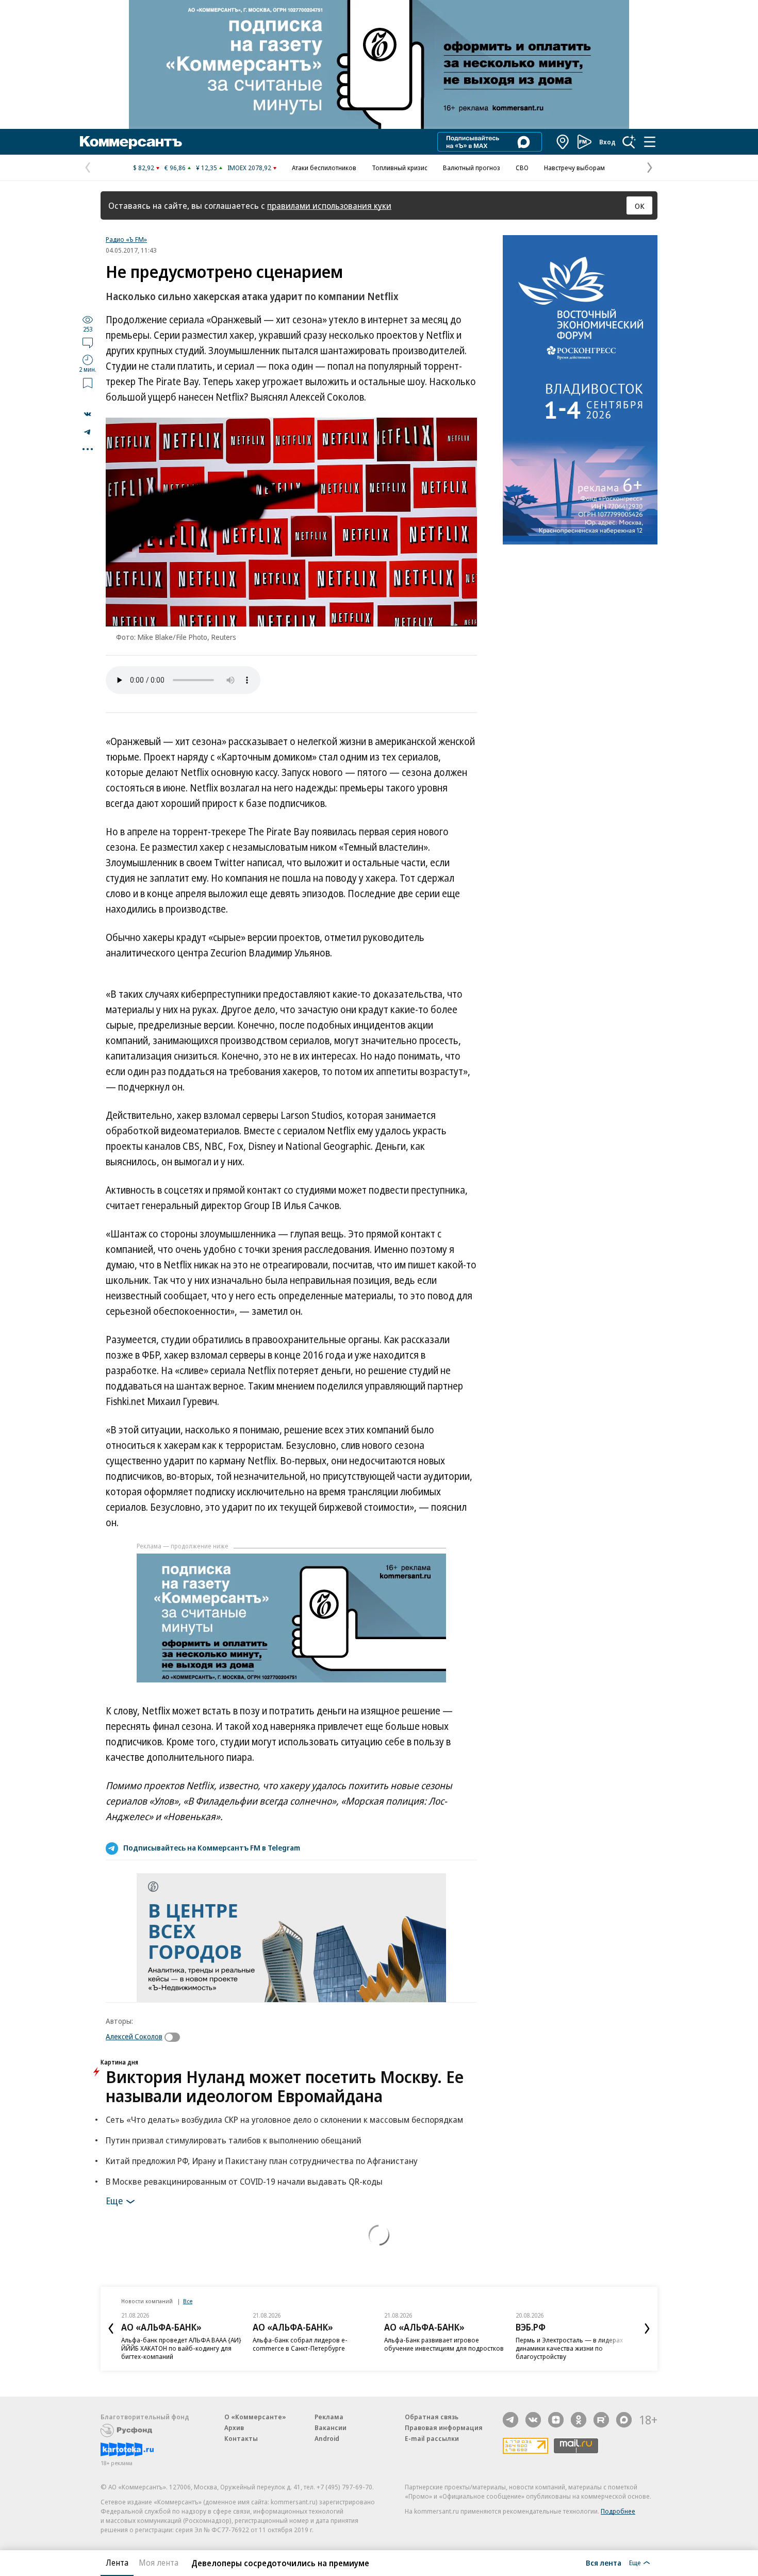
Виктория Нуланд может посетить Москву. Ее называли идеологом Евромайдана (285, 2086)
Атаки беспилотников (324, 168)
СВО (522, 168)
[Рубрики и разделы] (650, 142)
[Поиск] (629, 142)
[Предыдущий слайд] (111, 2329)
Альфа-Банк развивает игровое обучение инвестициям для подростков (444, 2344)
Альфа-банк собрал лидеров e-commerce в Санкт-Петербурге (300, 2344)
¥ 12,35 (207, 168)
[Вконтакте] (533, 2420)
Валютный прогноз (472, 168)
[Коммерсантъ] (131, 142)
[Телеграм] (510, 2420)
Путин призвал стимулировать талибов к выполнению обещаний (234, 2140)
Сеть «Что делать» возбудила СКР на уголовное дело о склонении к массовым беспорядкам (284, 2119)
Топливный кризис (400, 168)
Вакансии (331, 2428)
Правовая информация (444, 2428)
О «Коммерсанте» (255, 2417)
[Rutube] (601, 2420)
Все (188, 2301)
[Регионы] (563, 142)
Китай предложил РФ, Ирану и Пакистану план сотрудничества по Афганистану (262, 2161)
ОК (640, 206)
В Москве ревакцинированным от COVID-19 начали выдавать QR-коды (244, 2181)
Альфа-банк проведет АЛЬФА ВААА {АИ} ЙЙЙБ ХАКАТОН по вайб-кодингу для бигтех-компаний (181, 2348)
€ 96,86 (175, 168)
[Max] (624, 2420)
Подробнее (618, 2511)
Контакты (241, 2438)
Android (327, 2438)
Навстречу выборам (574, 168)
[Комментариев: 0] (88, 342)
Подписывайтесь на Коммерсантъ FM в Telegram (212, 1847)
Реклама (329, 2417)
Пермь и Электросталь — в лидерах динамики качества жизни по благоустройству (569, 2348)
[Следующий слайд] (647, 2329)
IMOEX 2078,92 (249, 168)
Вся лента (604, 2563)
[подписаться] (175, 2037)
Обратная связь (432, 2417)
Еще (114, 2200)
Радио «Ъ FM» (126, 239)
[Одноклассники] (579, 2420)
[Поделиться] (88, 414)
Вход (607, 142)
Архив (234, 2428)
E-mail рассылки (432, 2438)
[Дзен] (556, 2420)
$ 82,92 (144, 168)
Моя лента (159, 2563)
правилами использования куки (329, 205)
